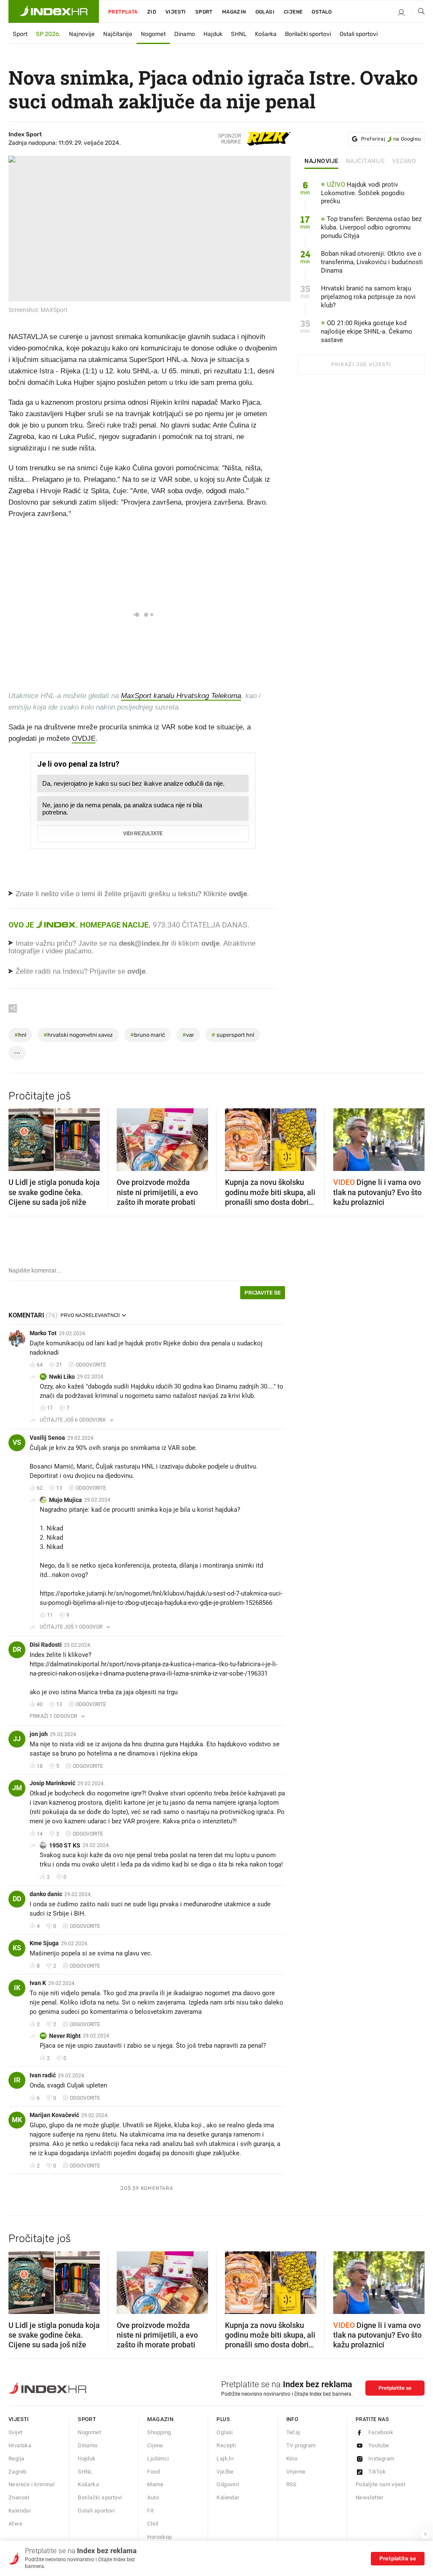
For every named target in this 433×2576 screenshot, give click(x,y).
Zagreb (17, 2472)
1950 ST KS (65, 1845)
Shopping (159, 2432)
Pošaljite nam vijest (381, 2484)
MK (17, 2120)
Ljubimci (158, 2459)
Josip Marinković (52, 1783)
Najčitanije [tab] (366, 161)
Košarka (266, 34)
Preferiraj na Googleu (391, 139)
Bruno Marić (148, 1035)
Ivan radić (43, 2075)
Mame (155, 2484)
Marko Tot (43, 1333)
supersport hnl (233, 1035)
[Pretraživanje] (418, 13)
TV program (301, 2445)
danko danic (46, 1894)
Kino (292, 2459)
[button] (19, 1137)
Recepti (226, 2445)
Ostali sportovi (359, 34)
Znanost (19, 2497)
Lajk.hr (225, 2459)
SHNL (239, 34)
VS (17, 1443)
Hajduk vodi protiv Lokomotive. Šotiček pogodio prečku (363, 193)
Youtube (379, 2445)
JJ (17, 1739)
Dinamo (185, 34)
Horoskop (159, 2537)
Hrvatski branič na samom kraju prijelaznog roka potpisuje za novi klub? (368, 297)
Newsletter (370, 2497)
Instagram (381, 2459)
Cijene (293, 12)
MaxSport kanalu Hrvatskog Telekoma (181, 696)
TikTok (377, 2472)
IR (17, 2080)
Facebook (381, 2432)
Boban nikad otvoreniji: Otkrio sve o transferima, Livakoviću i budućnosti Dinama (372, 262)
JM (17, 1788)
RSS (292, 2484)
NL (43, 1376)
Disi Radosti (46, 1645)
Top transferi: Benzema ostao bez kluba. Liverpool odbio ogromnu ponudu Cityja (371, 227)
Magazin (160, 2419)
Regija (16, 2459)
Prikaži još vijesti (361, 364)
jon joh (39, 1734)
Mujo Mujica (66, 1500)
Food (153, 2472)
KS (17, 1948)
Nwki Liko (62, 1377)
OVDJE (84, 739)
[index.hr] (54, 11)
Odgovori (228, 2484)
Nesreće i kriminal (32, 2484)
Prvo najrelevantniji (90, 1315)
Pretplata (123, 12)
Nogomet (153, 34)
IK (17, 1988)
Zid (152, 12)
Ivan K (38, 1983)
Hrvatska (20, 2445)
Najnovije (82, 34)
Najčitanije (118, 34)
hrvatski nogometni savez (78, 1035)
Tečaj (293, 2432)
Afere (15, 2524)
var (188, 1035)
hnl (20, 1035)
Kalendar (20, 2511)
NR (43, 2036)
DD (17, 1899)
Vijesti (176, 12)
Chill (153, 2524)
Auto (153, 2497)
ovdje (210, 943)
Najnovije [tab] (322, 161)
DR (17, 1650)
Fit (150, 2511)
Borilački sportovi (308, 34)
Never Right (65, 2036)
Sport (204, 12)
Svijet (15, 2432)
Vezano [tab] (404, 161)
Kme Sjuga (44, 1943)
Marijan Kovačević (54, 2115)
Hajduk (213, 34)
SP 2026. (48, 34)
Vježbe (225, 2472)
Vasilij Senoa (47, 1438)
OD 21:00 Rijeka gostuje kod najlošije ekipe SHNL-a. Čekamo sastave (367, 331)
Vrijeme (296, 2472)
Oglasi (265, 12)
